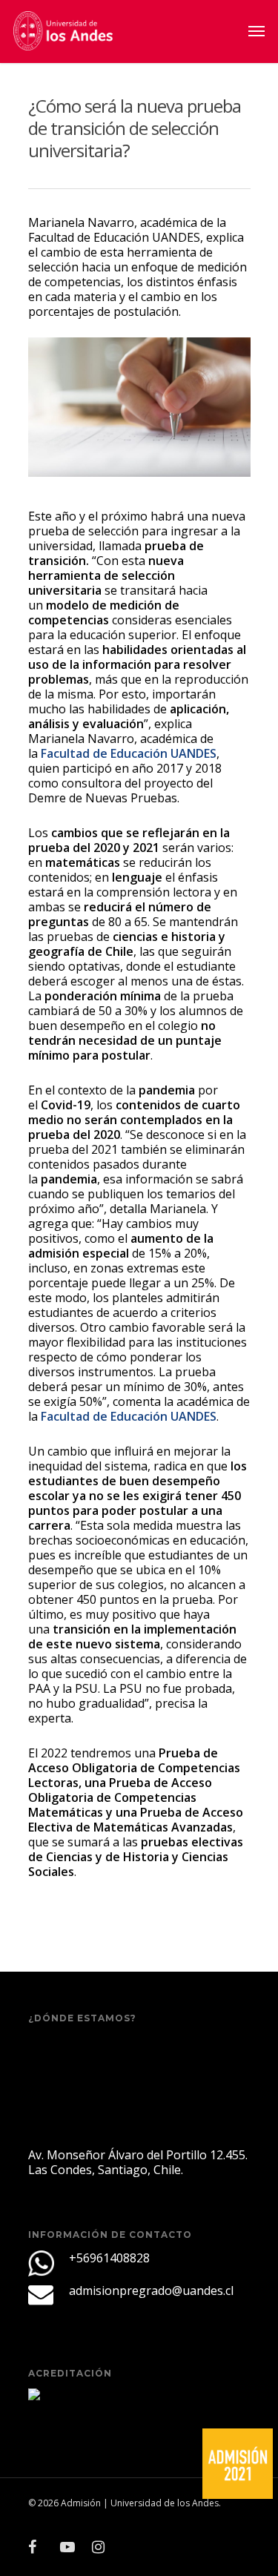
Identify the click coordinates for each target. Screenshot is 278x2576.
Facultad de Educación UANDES (129, 753)
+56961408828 (109, 2258)
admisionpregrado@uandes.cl (151, 2291)
